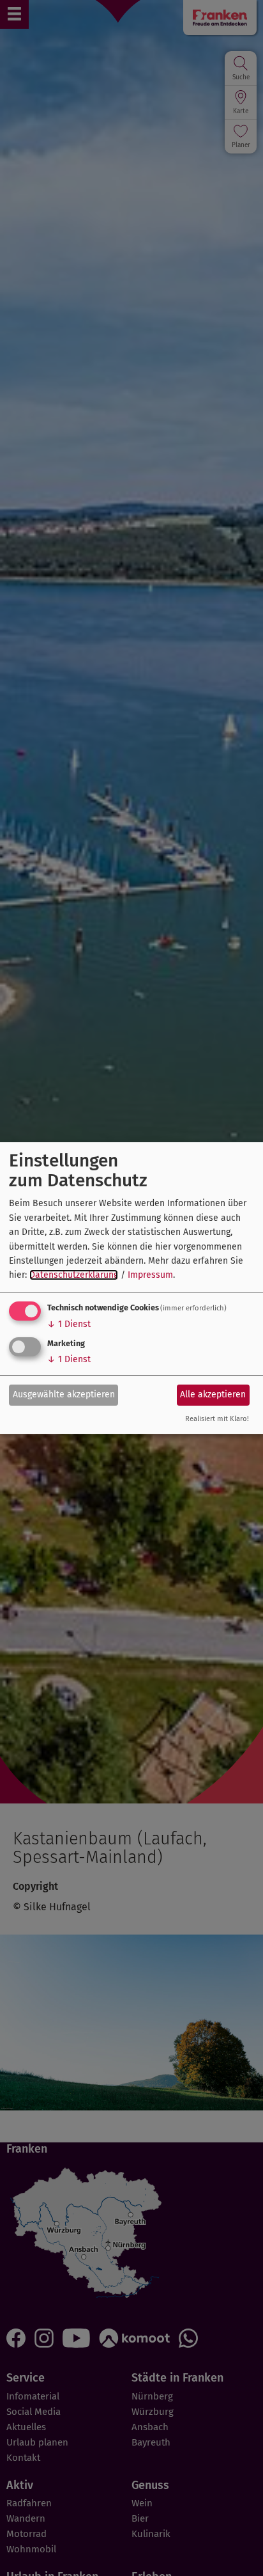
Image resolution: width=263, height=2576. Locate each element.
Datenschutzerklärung (74, 1275)
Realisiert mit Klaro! (217, 1419)
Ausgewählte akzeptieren (64, 1394)
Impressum (150, 1275)
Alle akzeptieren (213, 1394)
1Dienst (69, 1324)
